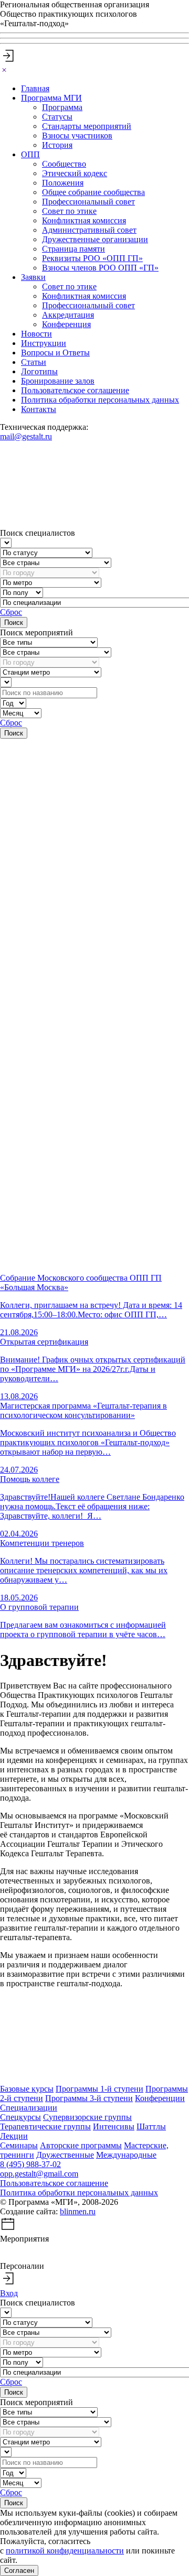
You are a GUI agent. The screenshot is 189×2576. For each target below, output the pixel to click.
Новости (36, 334)
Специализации (29, 2108)
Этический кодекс (75, 173)
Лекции (14, 2136)
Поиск (14, 623)
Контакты (39, 409)
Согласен (19, 2570)
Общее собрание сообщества (93, 192)
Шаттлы (151, 2126)
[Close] (4, 71)
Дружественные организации (95, 239)
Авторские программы (81, 2145)
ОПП (30, 154)
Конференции (160, 2098)
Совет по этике (69, 211)
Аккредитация (68, 315)
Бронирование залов (58, 381)
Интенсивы (114, 2126)
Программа (62, 107)
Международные (126, 2155)
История (57, 145)
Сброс (11, 612)
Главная (35, 88)
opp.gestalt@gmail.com (39, 2174)
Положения (63, 183)
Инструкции (44, 343)
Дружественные (65, 2155)
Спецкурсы (20, 2117)
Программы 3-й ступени (89, 2098)
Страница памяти (73, 249)
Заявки (33, 277)
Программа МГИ (51, 98)
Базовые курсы (27, 2089)
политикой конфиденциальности (65, 2551)
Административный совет (89, 230)
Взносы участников (77, 136)
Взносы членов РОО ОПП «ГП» (100, 268)
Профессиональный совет (88, 202)
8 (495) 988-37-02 (30, 2164)
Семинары (19, 2145)
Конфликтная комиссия (84, 220)
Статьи (34, 362)
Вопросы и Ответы (55, 353)
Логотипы (39, 371)
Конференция (66, 324)
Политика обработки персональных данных (100, 400)
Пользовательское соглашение (75, 390)
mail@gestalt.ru (26, 436)
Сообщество (64, 164)
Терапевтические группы (45, 2126)
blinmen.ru (78, 2211)
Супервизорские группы (87, 2117)
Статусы (57, 117)
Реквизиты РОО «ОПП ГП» (92, 258)
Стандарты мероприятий (87, 126)
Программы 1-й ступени (99, 2089)
